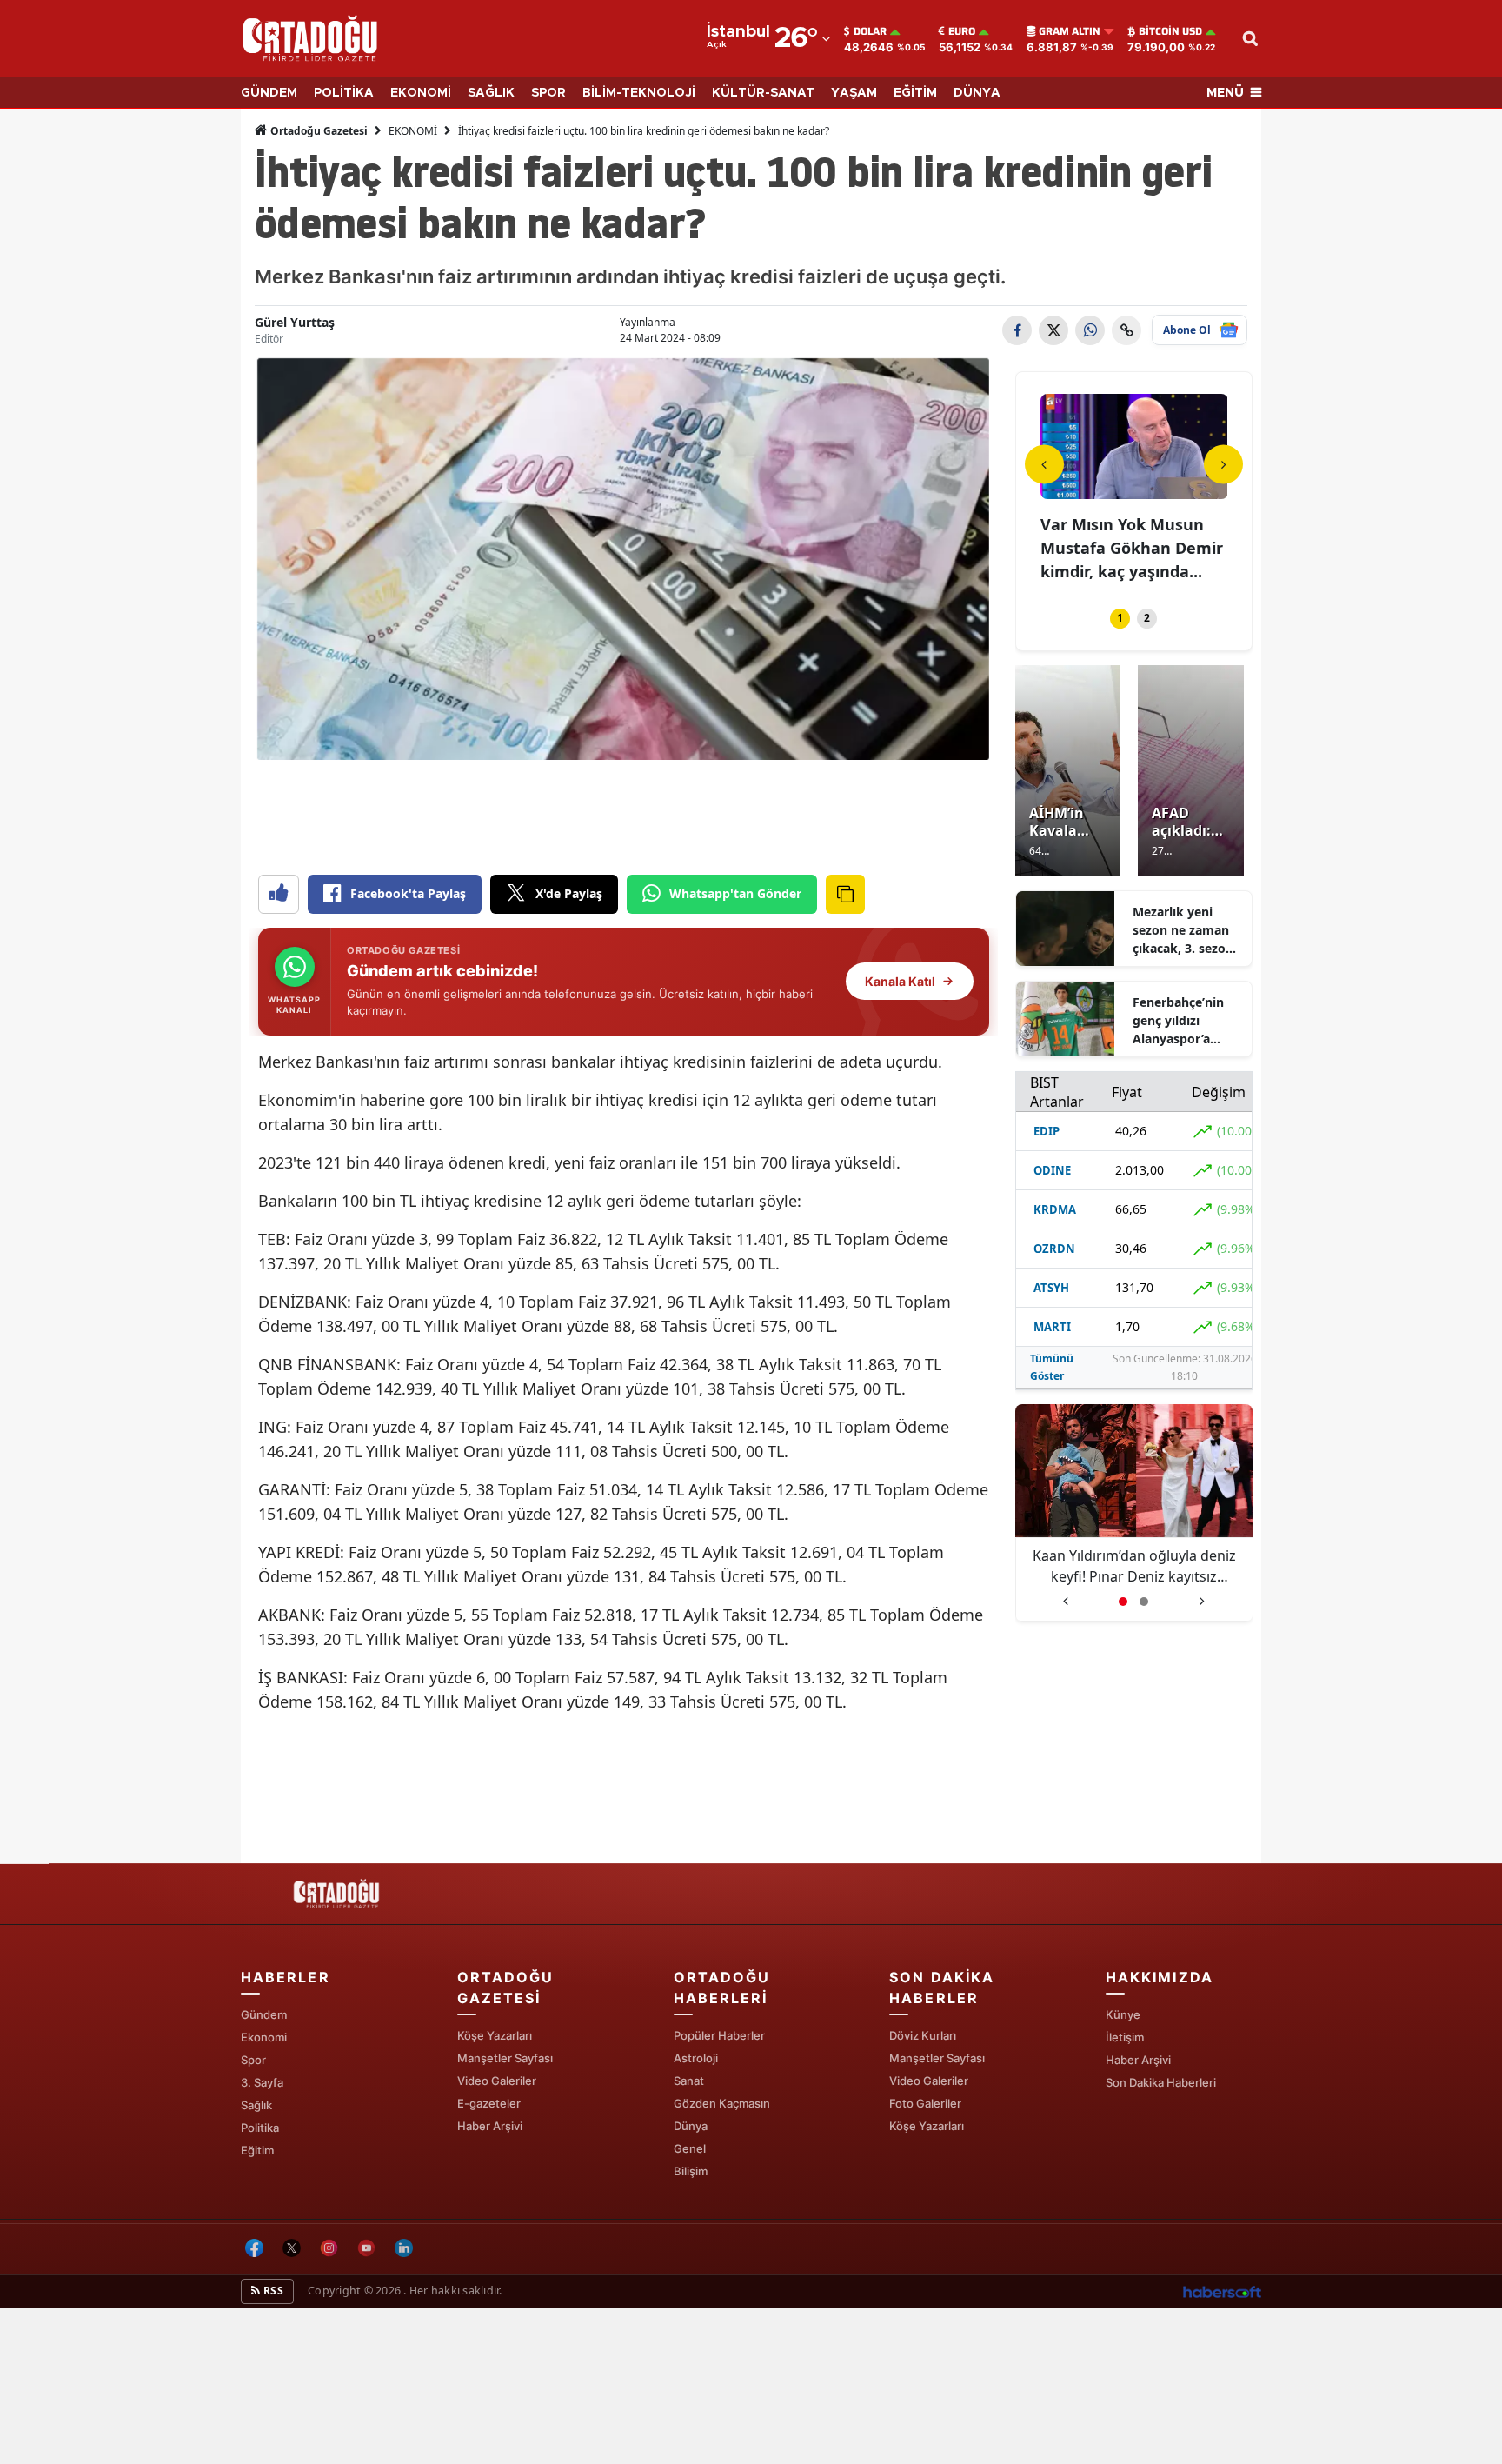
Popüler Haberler (719, 2035)
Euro (962, 31)
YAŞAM (854, 93)
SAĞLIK (491, 93)
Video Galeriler (497, 2081)
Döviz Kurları (923, 2035)
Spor (253, 2060)
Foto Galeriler (925, 2103)
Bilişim (691, 2171)
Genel (690, 2148)
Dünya (691, 2126)
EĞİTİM (915, 93)
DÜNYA (977, 93)
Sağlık (256, 2105)
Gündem (264, 2014)
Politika (260, 2128)
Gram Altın (1070, 31)
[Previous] (1044, 464)
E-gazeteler (489, 2103)
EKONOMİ (421, 93)
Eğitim (257, 2150)
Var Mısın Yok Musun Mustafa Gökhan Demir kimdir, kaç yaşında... (1132, 548)
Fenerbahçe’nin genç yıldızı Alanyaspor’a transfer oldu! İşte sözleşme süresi (1186, 1021)
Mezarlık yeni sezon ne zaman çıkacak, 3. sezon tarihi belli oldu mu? (1183, 930)
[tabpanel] (1134, 490)
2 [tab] (1147, 618)
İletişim (1125, 2037)
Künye (1123, 2014)
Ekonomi (264, 2037)
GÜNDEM (269, 93)
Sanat (689, 2081)
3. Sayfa (262, 2082)
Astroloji (696, 2058)
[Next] (1223, 464)
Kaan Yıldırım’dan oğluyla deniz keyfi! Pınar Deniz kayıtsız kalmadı (1134, 1566)
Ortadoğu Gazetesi (318, 131)
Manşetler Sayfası (505, 2058)
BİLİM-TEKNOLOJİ (639, 93)
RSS (272, 2291)
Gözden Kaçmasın (722, 2103)
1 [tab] (1120, 618)
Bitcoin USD (1170, 31)
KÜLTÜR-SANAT (763, 93)
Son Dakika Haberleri (1161, 2082)
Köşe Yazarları (495, 2035)
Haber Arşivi (490, 2126)
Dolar (870, 31)
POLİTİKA (344, 93)
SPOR (548, 93)
